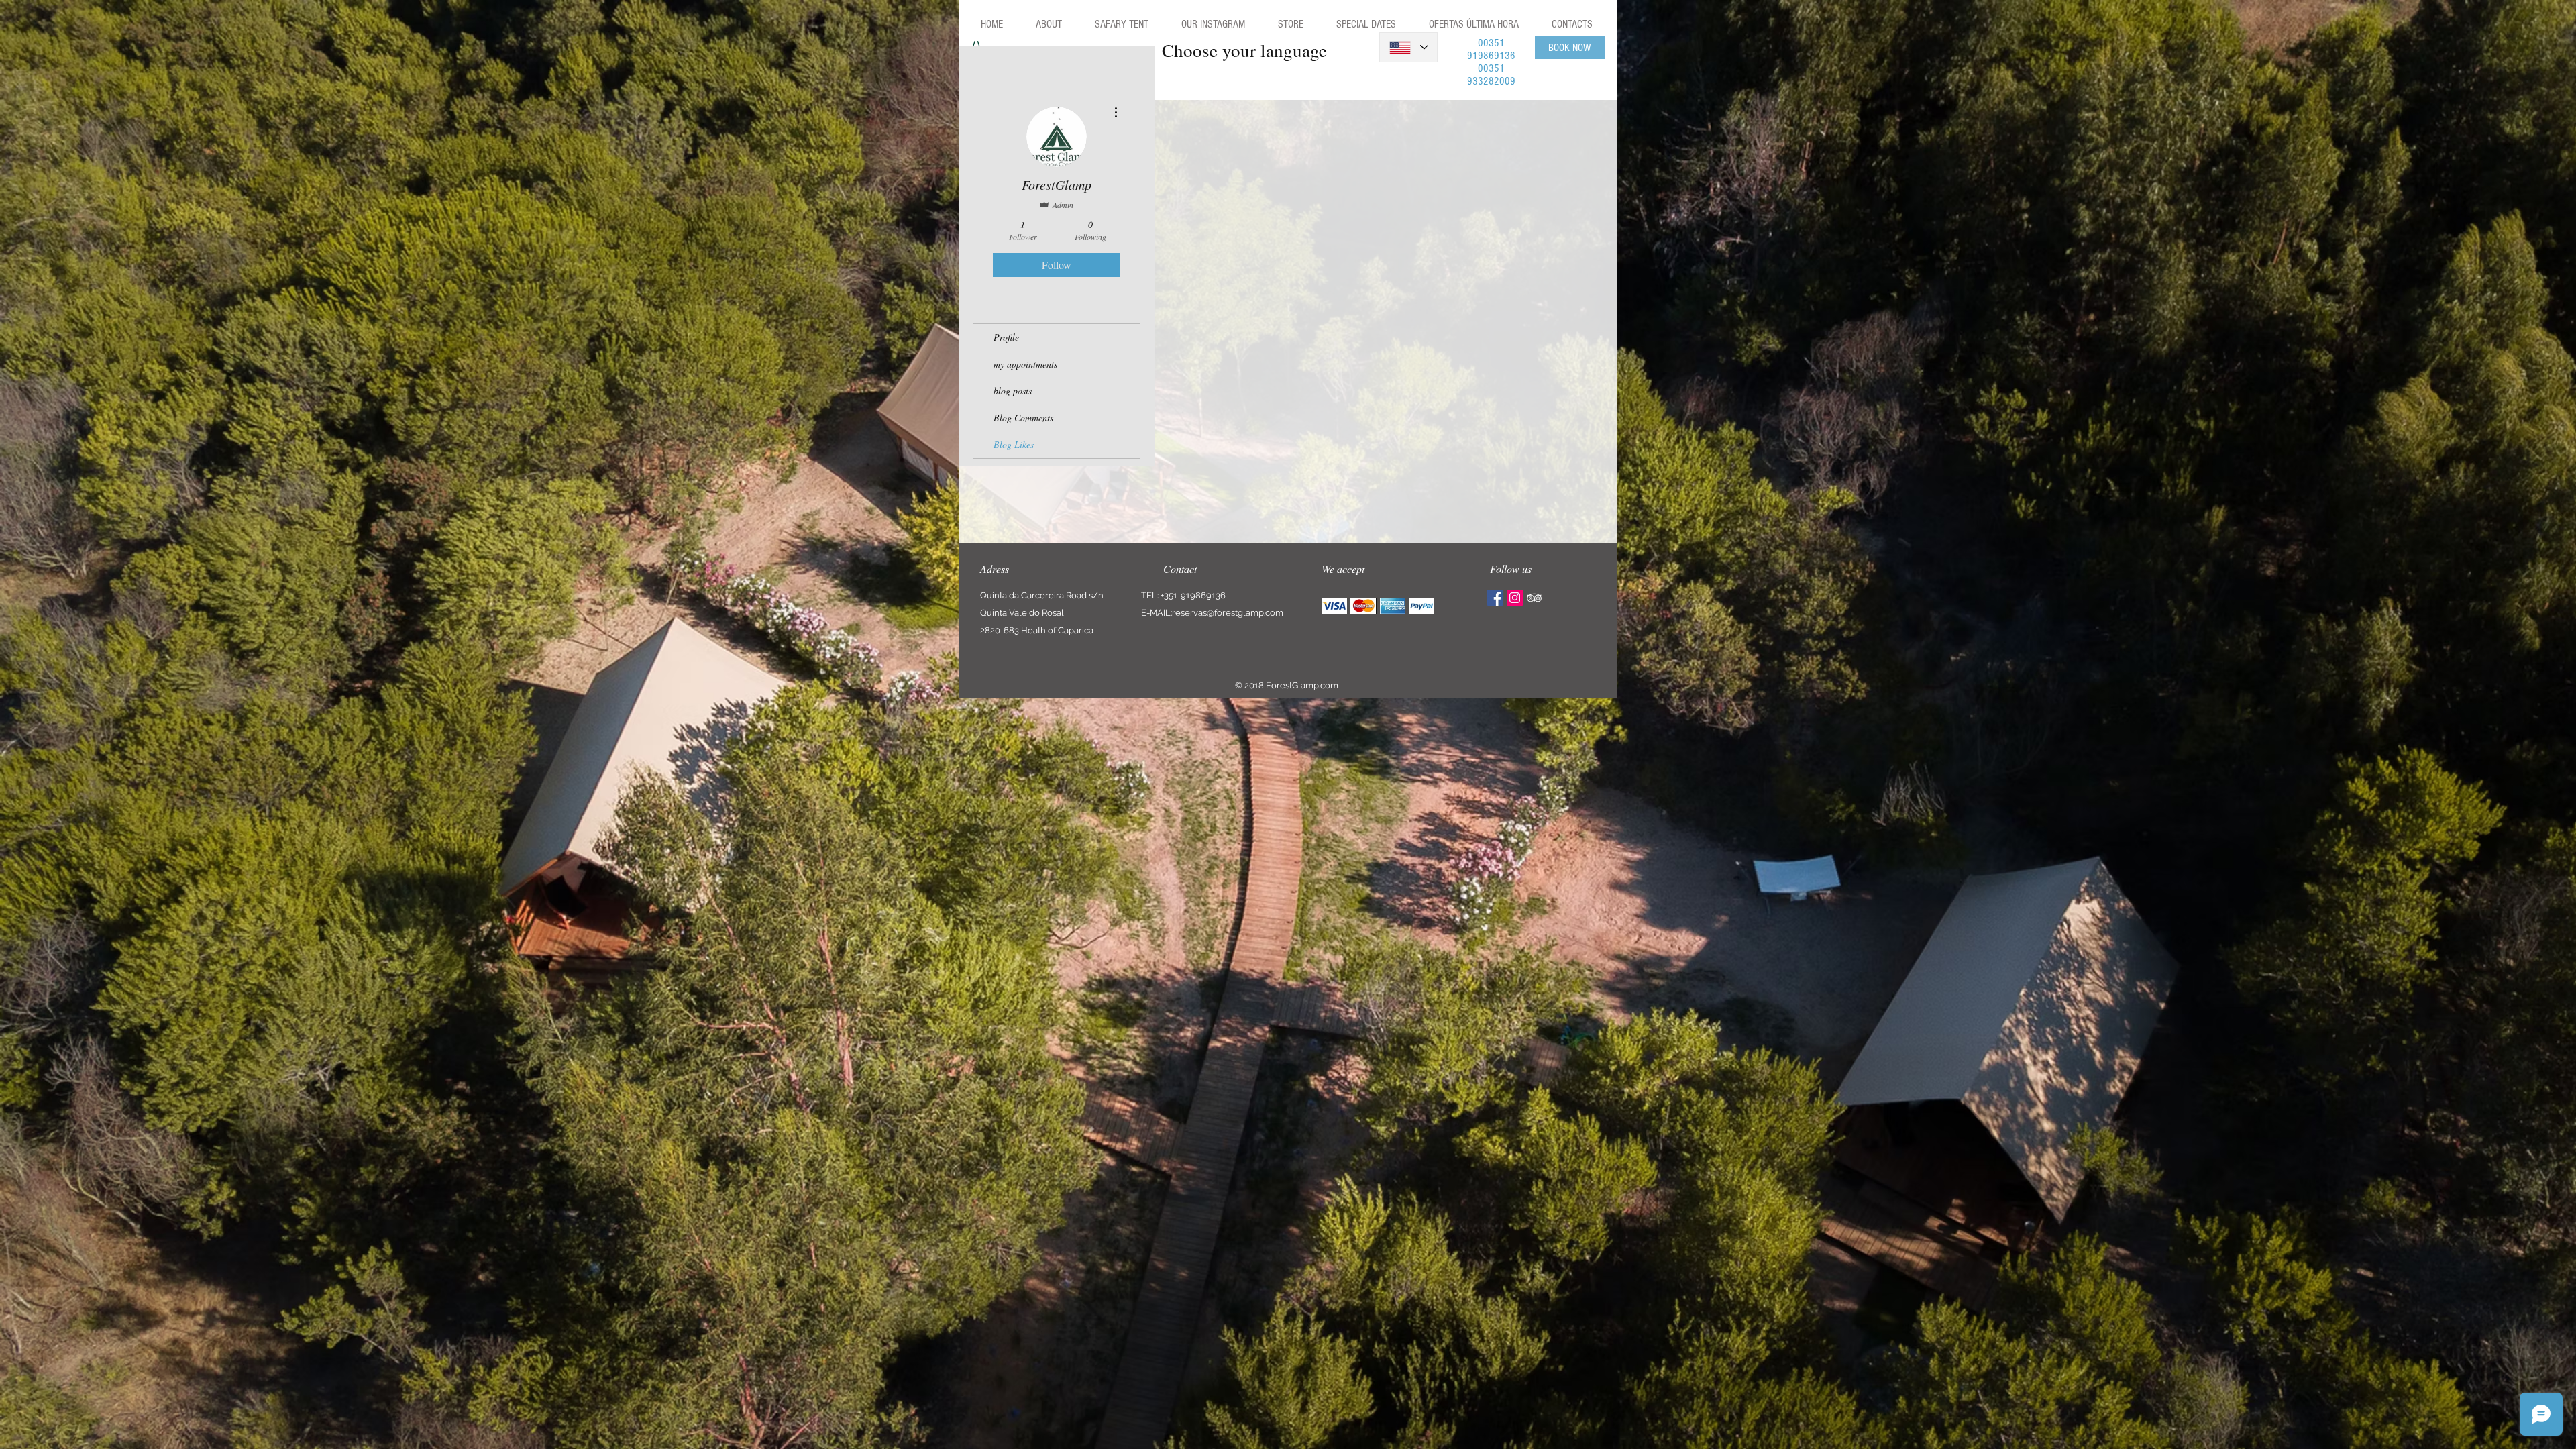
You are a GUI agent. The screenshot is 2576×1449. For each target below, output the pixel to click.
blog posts (1013, 391)
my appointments (1025, 364)
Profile (1006, 337)
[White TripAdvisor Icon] (1534, 598)
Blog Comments (1023, 418)
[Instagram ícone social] (1515, 598)
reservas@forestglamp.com (1228, 613)
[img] (1334, 606)
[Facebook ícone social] (1495, 598)
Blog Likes (1014, 444)
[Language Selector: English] (1408, 47)
